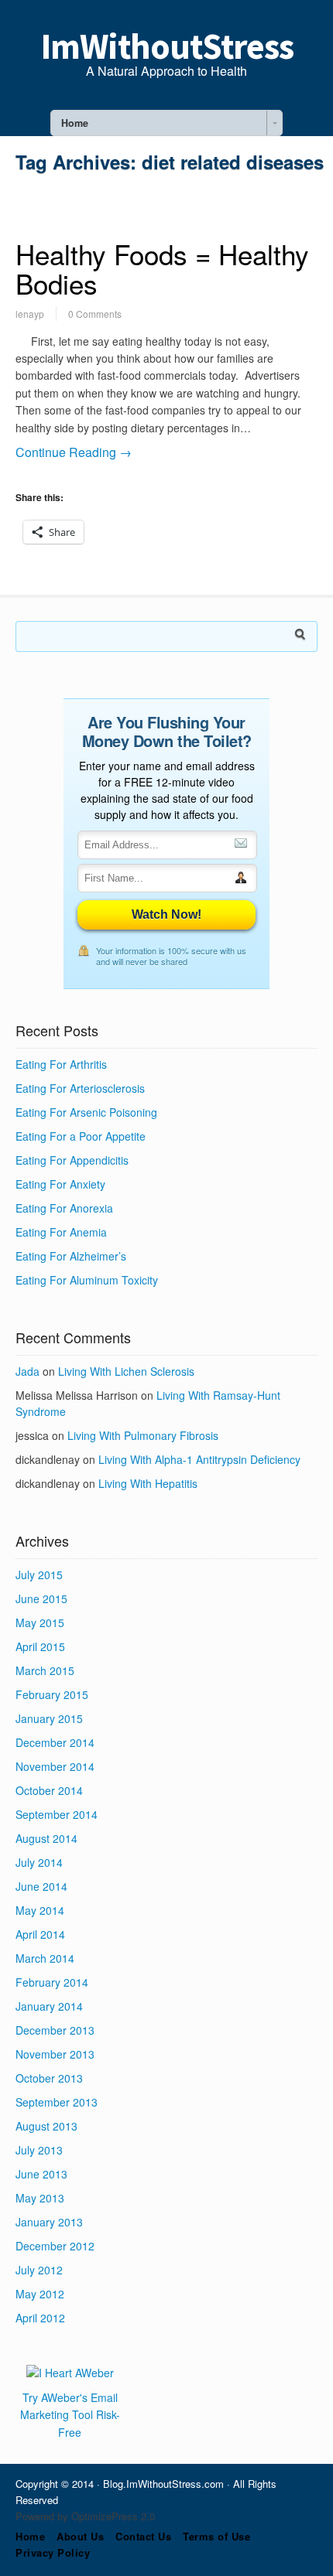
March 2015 (45, 1670)
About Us (80, 2536)
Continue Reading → (74, 452)
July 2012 (39, 2270)
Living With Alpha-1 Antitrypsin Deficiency (199, 1459)
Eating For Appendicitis (72, 1160)
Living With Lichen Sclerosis (126, 1371)
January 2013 (49, 2222)
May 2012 (40, 2294)
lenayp (30, 314)
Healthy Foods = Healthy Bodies (162, 269)
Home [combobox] (75, 123)
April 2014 (40, 1934)
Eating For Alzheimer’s (71, 1256)
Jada (27, 1371)
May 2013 (40, 2198)
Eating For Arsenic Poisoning (86, 1112)
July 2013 (39, 2150)
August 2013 (46, 2126)
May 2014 (40, 1910)
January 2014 (49, 2006)
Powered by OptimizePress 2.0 (85, 2516)
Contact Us (143, 2536)
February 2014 (52, 1982)
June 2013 (41, 2174)
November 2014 (55, 1766)
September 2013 (57, 2102)
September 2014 (57, 1814)
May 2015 (40, 1622)
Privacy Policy (53, 2552)
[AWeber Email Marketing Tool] (70, 2373)
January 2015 (49, 1718)
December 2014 (55, 1742)
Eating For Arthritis (61, 1064)
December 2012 (55, 2246)
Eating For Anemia (61, 1232)
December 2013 (55, 2030)
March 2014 (45, 1958)
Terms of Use (216, 2536)
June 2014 (41, 1886)
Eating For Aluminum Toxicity (87, 1280)
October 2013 (49, 2078)
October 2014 (49, 1790)
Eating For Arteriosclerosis (80, 1088)
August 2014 (46, 1838)
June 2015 (41, 1598)
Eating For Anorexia (64, 1208)
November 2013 (55, 2054)
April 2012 (40, 2318)
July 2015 (39, 1575)
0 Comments (95, 314)
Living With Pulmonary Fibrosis (143, 1435)
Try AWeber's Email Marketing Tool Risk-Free (70, 2415)
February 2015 (52, 1694)
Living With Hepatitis (148, 1483)
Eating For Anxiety (60, 1184)
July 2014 (39, 1862)
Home (30, 2536)
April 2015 (40, 1646)
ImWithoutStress (167, 46)
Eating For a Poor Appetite (81, 1136)
